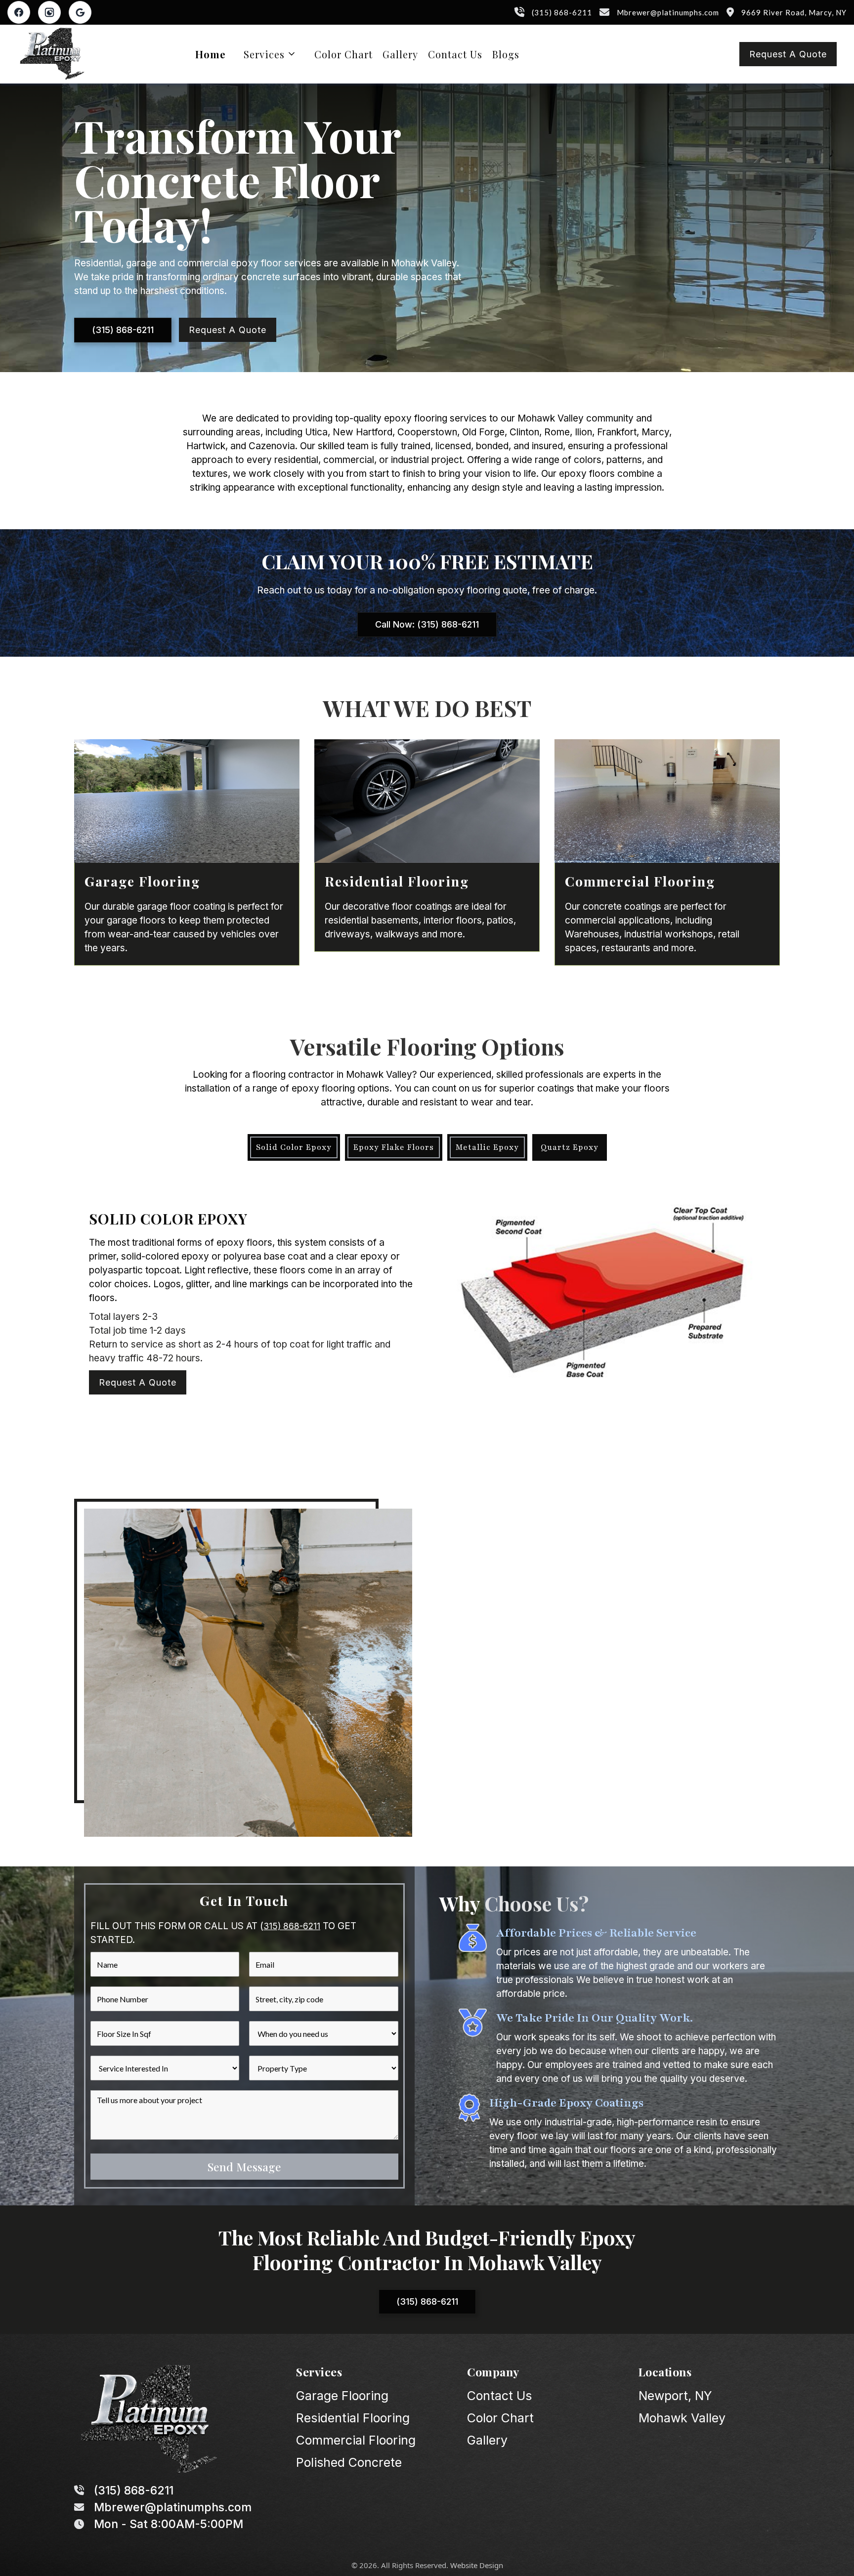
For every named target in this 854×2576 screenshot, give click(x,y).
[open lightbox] (602, 1298)
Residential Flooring (353, 2418)
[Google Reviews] (80, 12)
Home (211, 54)
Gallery (400, 54)
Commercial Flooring (356, 2440)
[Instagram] (49, 12)
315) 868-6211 (292, 1926)
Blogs (506, 54)
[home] (52, 54)
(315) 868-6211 (123, 330)
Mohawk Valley (682, 2418)
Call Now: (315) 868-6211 (427, 624)
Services (264, 54)
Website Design (477, 2565)
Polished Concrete (349, 2462)
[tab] (294, 1147)
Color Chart (343, 54)
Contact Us (455, 54)
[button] (270, 54)
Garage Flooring (342, 2396)
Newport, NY (675, 2396)
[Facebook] (19, 12)
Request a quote (788, 54)
